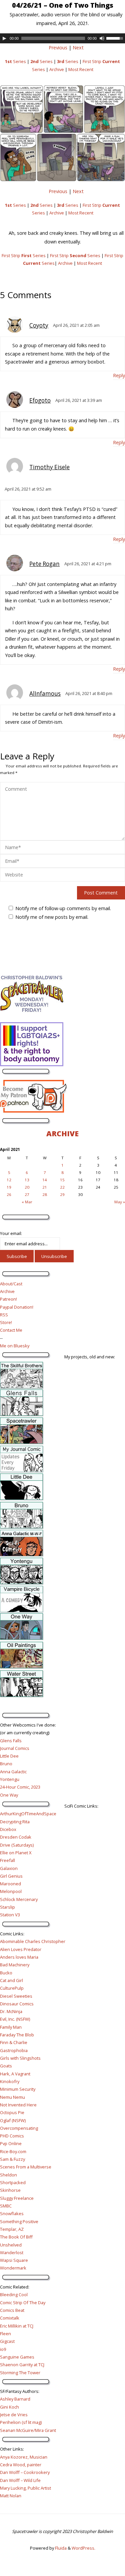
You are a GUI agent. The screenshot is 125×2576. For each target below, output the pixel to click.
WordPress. (83, 2548)
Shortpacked (13, 2182)
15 (62, 1180)
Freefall (7, 1860)
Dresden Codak (16, 1837)
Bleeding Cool (14, 2295)
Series (15, 61)
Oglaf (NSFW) (13, 2120)
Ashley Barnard (15, 2399)
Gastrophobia (14, 2050)
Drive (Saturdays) (17, 1845)
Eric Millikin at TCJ (17, 2326)
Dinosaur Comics (17, 2004)
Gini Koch (9, 2407)
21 (45, 1187)
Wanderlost (12, 2252)
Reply (119, 375)
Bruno (6, 1764)
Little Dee (9, 1756)
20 (27, 1187)
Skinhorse (10, 2190)
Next (78, 48)
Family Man (11, 2027)
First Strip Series (24, 255)
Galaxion (9, 1868)
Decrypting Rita (15, 1822)
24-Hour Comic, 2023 (20, 1787)
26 (9, 1194)
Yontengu (10, 1779)
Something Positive (19, 2221)
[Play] (4, 38)
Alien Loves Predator (21, 1949)
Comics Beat (12, 2310)
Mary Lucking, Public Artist (25, 2488)
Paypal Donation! (17, 1307)
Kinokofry (10, 2081)
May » (120, 1202)
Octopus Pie (12, 2112)
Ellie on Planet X (16, 1853)
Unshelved (11, 2245)
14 (45, 1180)
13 (27, 1180)
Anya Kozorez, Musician (24, 2457)
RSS (4, 1315)
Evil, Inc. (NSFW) (15, 2019)
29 (62, 1194)
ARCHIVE (62, 1133)
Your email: (11, 1233)
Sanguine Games (17, 2357)
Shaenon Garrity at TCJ (22, 2365)
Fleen (5, 2334)
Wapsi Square (14, 2260)
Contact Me (11, 1330)
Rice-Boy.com (13, 2151)
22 (62, 1187)
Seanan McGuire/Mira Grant (28, 2430)
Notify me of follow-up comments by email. (63, 908)
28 (45, 1194)
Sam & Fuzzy (12, 2159)
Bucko (6, 1973)
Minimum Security (18, 2089)
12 (9, 1180)
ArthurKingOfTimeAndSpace (28, 1814)
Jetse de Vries (14, 2415)
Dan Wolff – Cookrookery (25, 2472)
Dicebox (8, 1829)
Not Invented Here (18, 2105)
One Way (9, 1795)
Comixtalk (10, 2318)
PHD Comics (12, 2136)
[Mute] (102, 38)
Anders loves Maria (19, 1957)
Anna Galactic (13, 1772)
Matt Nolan (11, 2496)
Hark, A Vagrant (15, 2074)
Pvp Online (11, 2143)
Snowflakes (12, 2213)
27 (27, 1194)
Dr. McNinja (11, 2011)
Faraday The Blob (17, 2035)
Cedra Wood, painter (21, 2465)
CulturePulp (12, 1988)
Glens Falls (11, 1741)
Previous (58, 48)
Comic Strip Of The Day (23, 2303)
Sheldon (8, 2175)
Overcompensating (19, 2128)
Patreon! (8, 1299)
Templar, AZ (12, 2229)
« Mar (27, 1202)
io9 (3, 2349)
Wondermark (13, 2268)
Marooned (10, 1884)
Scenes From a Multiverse (26, 2167)
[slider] (116, 38)
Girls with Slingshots (20, 2058)
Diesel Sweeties (16, 1996)
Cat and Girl (11, 1980)
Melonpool (11, 1891)
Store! (6, 1322)
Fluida (60, 2548)
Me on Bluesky (15, 1346)
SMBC (6, 2206)
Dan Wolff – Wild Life (20, 2480)
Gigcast (7, 2341)
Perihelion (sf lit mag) (21, 2422)
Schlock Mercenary (19, 1899)
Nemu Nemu (12, 2097)
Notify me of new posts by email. (52, 917)
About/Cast (11, 1284)
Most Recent (81, 69)
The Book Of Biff (16, 2237)
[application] (62, 38)
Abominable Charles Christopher (33, 1941)
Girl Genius (11, 1876)
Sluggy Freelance (17, 2198)
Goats (6, 2066)
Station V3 (10, 1915)
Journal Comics (15, 1748)
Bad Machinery (15, 1965)
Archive (57, 69)
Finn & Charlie (14, 2042)
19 (9, 1187)
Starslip (7, 1907)
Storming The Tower (20, 2373)
